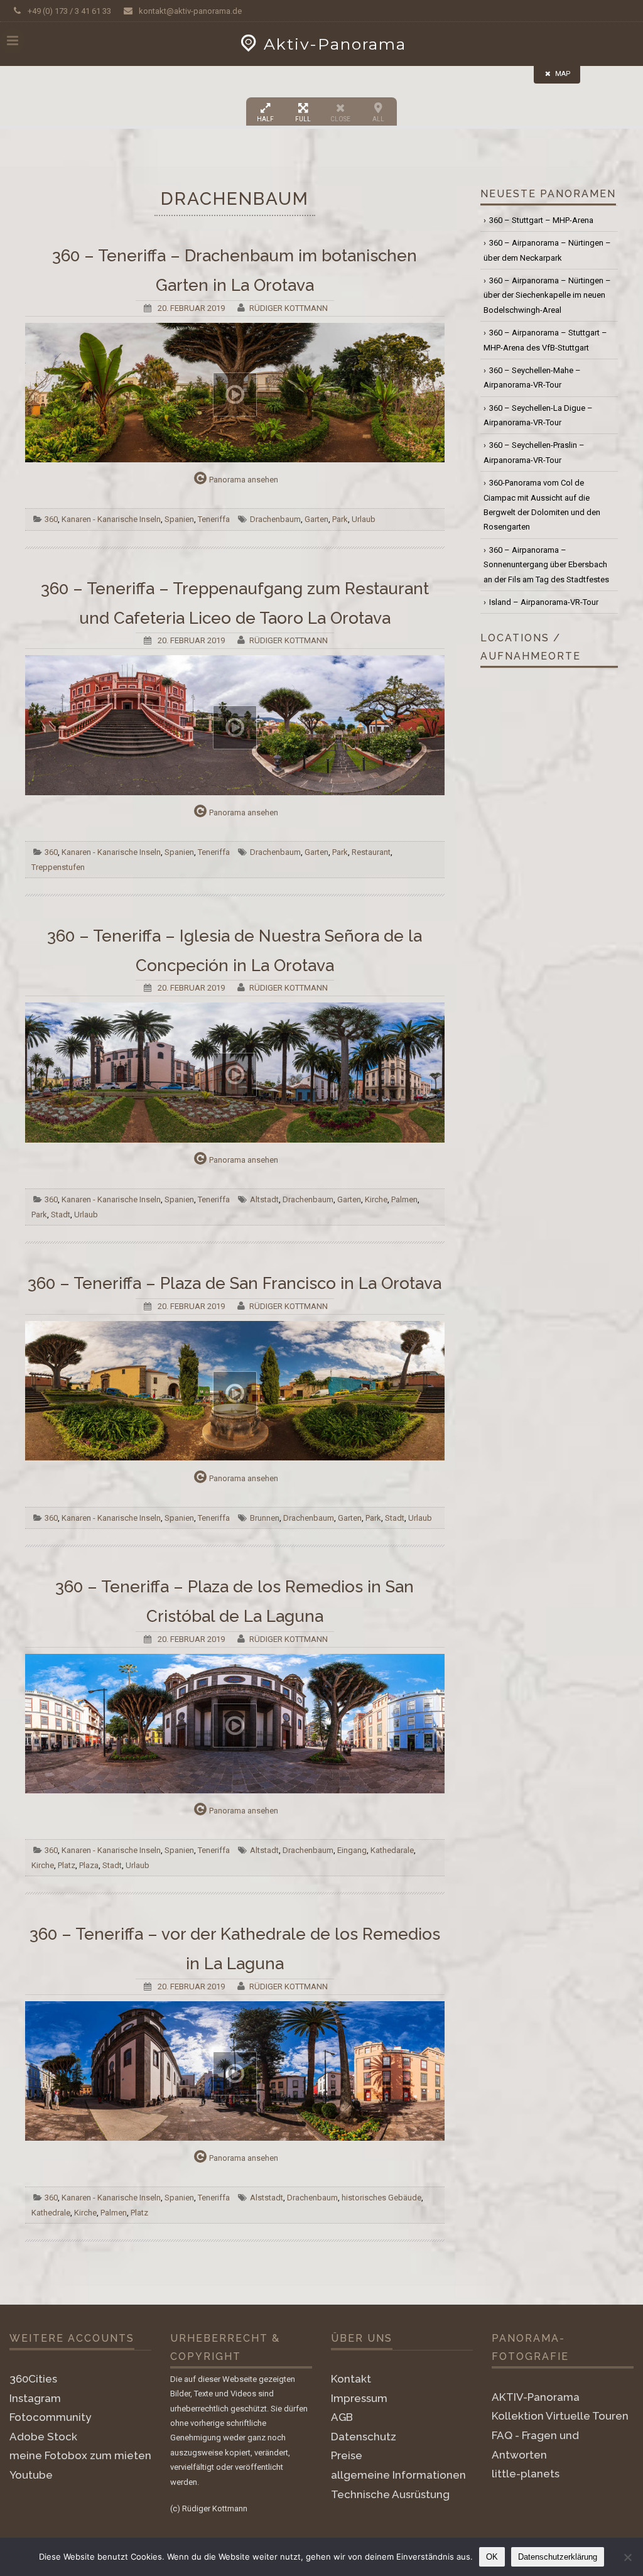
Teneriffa (214, 519)
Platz (67, 1865)
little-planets (526, 2474)
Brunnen (265, 1518)
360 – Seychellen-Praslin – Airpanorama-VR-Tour (534, 452)
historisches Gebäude (381, 2198)
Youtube (31, 2475)
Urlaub (364, 519)
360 (51, 519)
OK (492, 2557)
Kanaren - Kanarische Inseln (111, 519)
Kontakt (351, 2379)
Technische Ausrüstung (390, 2494)
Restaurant (371, 852)
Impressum (359, 2398)
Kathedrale (51, 2213)
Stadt (61, 1215)
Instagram (35, 2398)
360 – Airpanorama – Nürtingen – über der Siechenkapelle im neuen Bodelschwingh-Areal (547, 295)
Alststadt (267, 2198)
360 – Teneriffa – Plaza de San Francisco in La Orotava (235, 1283)
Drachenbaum (275, 519)
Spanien (179, 519)
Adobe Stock (43, 2437)
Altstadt (264, 1199)
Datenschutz (364, 2437)
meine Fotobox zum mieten (80, 2455)
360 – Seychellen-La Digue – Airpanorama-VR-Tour (538, 415)
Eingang (352, 1850)
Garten (316, 519)
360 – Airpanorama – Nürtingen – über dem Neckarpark (547, 250)
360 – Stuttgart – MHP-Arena (541, 220)
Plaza (89, 1865)
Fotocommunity (50, 2417)
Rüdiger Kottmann (289, 308)
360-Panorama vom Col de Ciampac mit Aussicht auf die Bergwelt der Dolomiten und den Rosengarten (542, 505)
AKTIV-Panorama (536, 2397)
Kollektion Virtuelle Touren (560, 2416)
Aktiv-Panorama (335, 44)
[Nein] (627, 2557)
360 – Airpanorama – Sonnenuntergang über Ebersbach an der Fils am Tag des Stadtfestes (546, 565)
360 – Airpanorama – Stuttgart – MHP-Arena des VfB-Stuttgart (545, 340)
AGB (342, 2417)
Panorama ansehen (244, 480)
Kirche (376, 1199)
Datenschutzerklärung (558, 2557)
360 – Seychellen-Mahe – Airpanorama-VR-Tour (532, 378)
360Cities (33, 2379)
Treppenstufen (58, 867)
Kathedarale (392, 1850)
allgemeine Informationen (398, 2475)
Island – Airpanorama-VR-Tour (544, 602)
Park (340, 519)
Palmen (404, 1199)
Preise (347, 2455)
